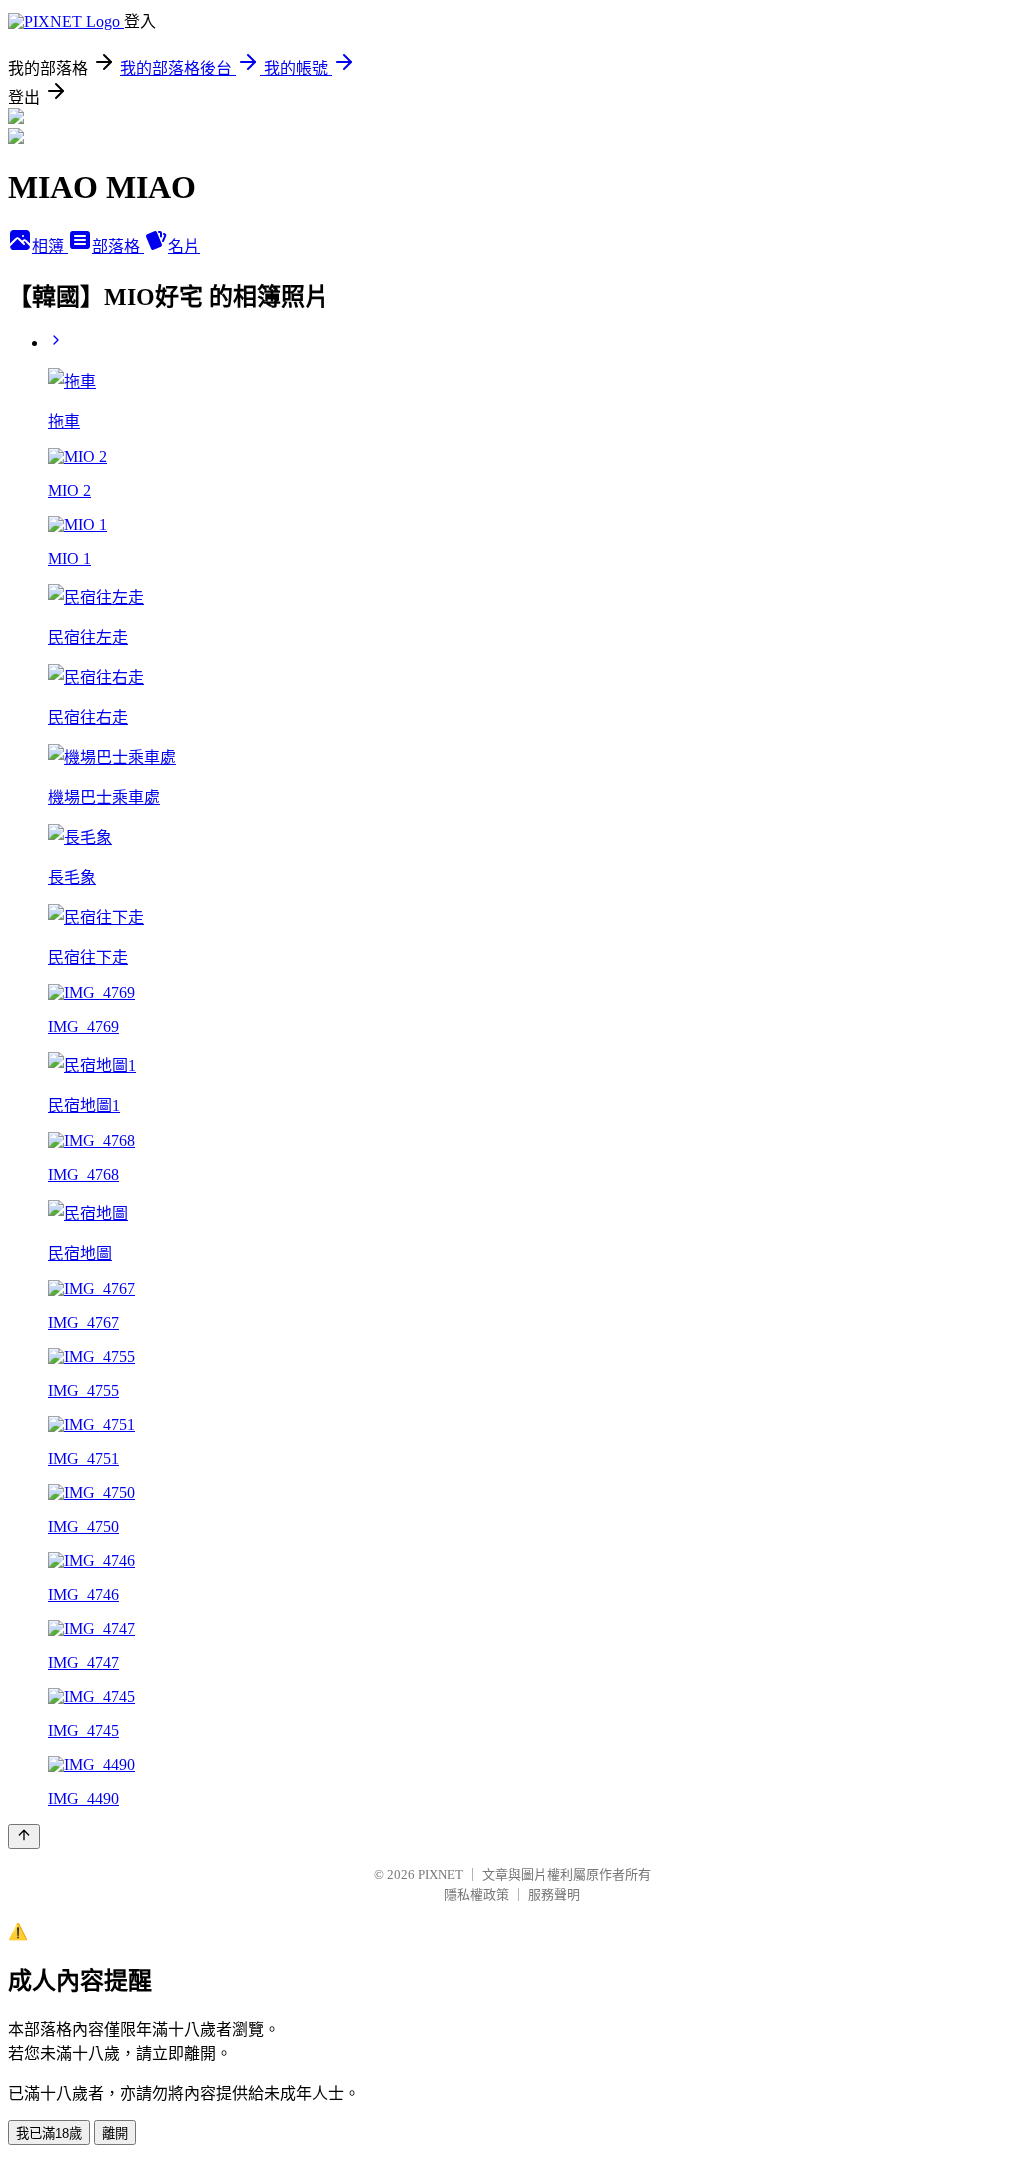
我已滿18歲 (49, 2133)
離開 (115, 2133)
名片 (184, 246)
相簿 (50, 246)
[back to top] (24, 1836)
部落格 (118, 246)
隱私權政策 (476, 1894)
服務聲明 (554, 1894)
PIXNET (440, 1874)
